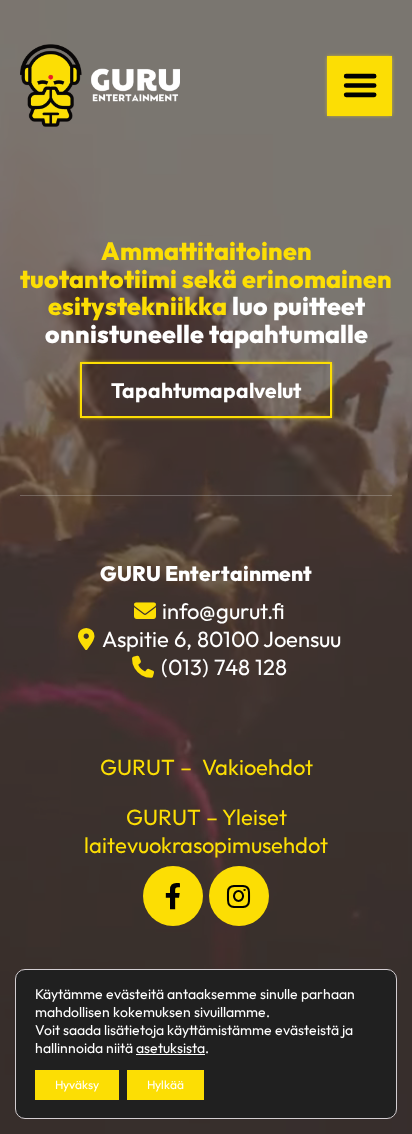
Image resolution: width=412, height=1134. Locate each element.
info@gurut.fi (223, 611)
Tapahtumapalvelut (206, 390)
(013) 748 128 (223, 667)
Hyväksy (77, 1084)
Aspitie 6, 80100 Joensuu (221, 639)
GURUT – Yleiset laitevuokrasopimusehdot (206, 831)
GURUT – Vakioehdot (206, 767)
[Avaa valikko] (359, 86)
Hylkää (165, 1084)
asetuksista (170, 1048)
